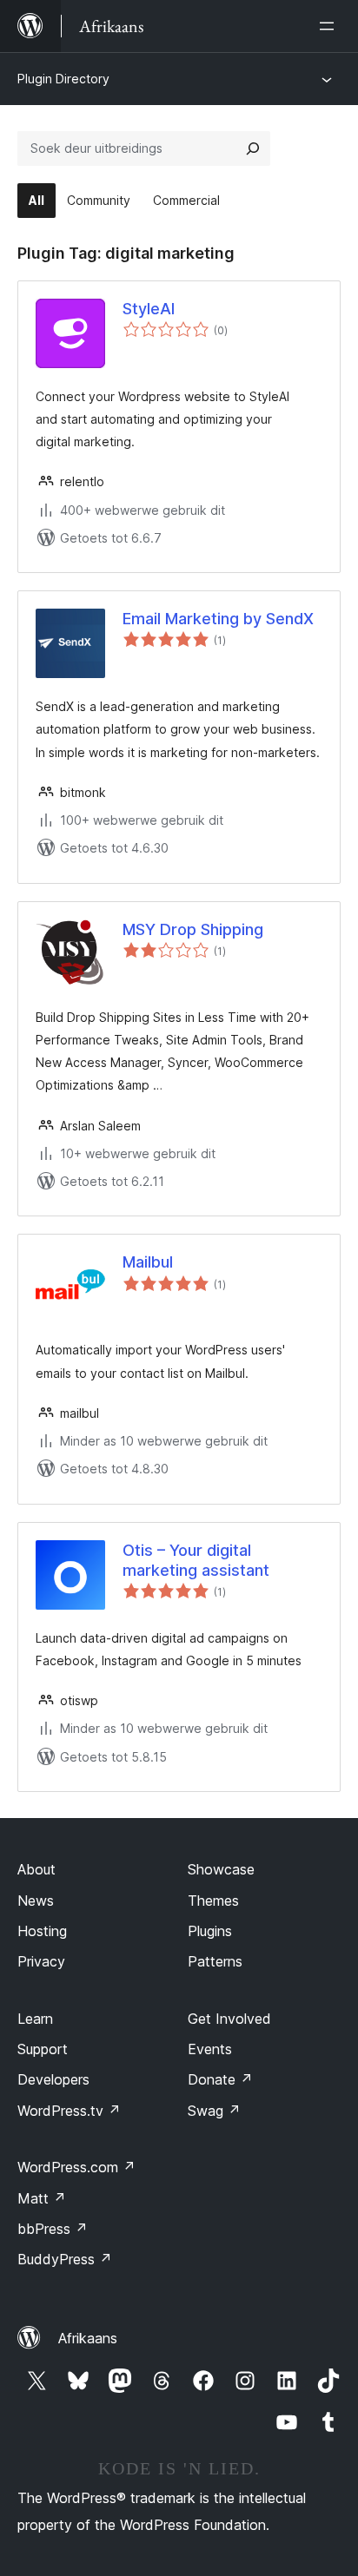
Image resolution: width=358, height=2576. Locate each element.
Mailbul (148, 1262)
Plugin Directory (63, 79)
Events (210, 2049)
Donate (220, 2079)
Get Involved (229, 2019)
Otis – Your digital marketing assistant (196, 1560)
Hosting (42, 1931)
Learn (35, 2019)
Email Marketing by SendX (218, 619)
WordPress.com (76, 2167)
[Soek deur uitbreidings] (253, 148)
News (36, 1901)
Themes (213, 1901)
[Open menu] (330, 26)
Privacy (41, 1961)
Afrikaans (88, 2338)
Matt (42, 2198)
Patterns (215, 1961)
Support (43, 2049)
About (36, 1869)
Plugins (210, 1931)
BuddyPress (65, 2259)
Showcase (221, 1869)
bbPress (53, 2229)
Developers (53, 2079)
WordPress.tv (69, 2111)
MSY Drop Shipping (193, 929)
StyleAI (149, 309)
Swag (214, 2111)
